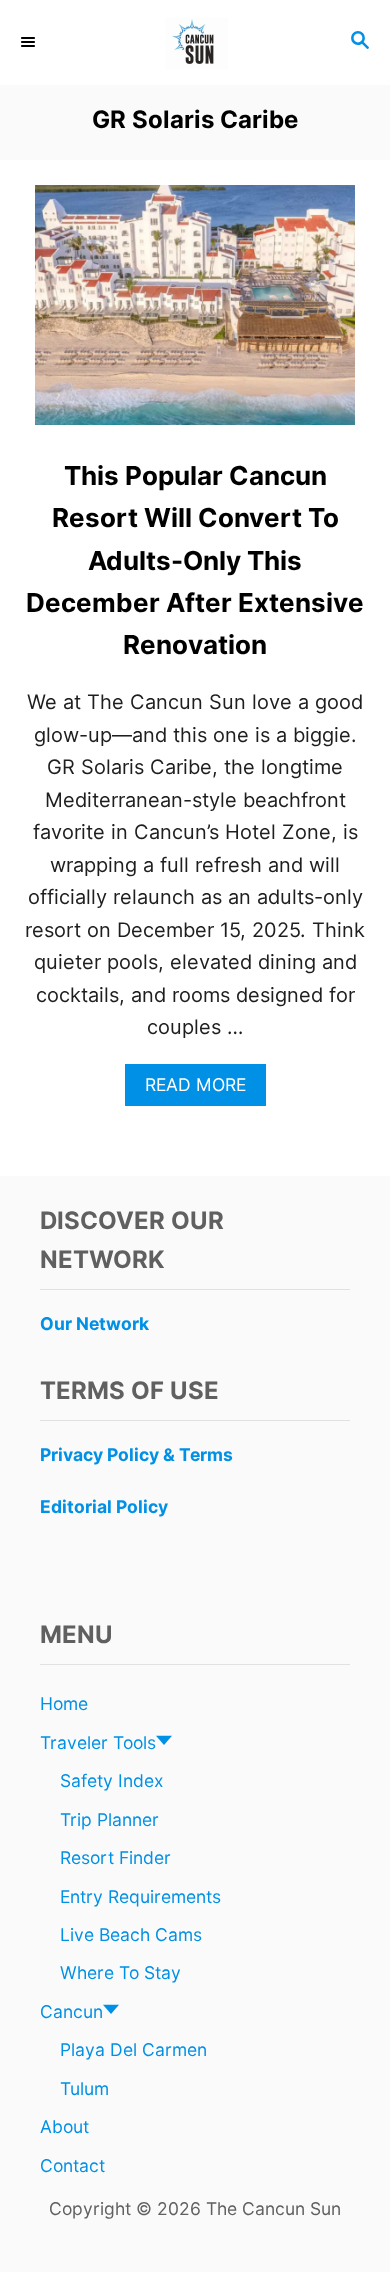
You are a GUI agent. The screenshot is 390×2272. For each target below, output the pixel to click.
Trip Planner (109, 1819)
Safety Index (111, 1780)
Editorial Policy (104, 1506)
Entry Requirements (140, 1896)
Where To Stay (120, 1972)
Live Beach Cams (131, 1934)
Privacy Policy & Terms (136, 1454)
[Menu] (30, 42)
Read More (203, 1089)
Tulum (84, 2088)
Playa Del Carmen (133, 2049)
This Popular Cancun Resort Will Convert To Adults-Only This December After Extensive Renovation (195, 560)
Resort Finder (115, 1857)
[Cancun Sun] (195, 42)
